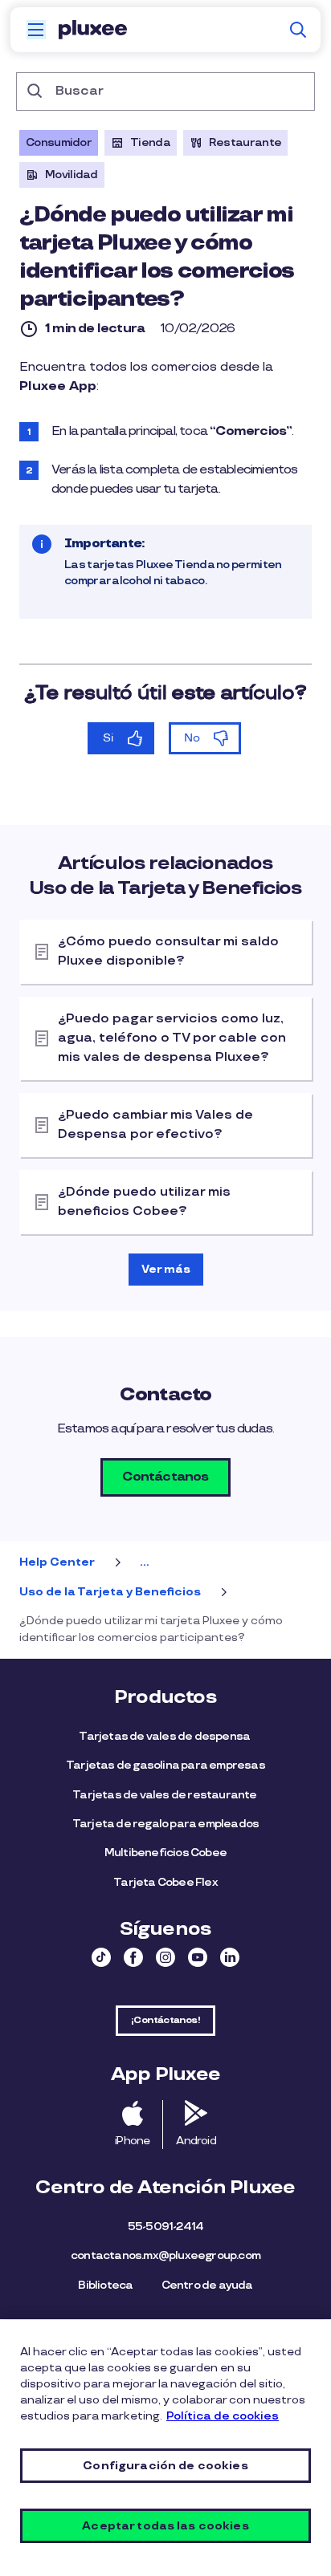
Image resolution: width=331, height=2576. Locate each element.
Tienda (150, 142)
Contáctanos (165, 1477)
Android (196, 2141)
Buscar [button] (298, 30)
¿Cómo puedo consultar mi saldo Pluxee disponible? (168, 951)
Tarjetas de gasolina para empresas (165, 1765)
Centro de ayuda (207, 2285)
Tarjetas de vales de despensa (165, 1736)
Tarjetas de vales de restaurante (165, 1795)
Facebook (133, 1957)
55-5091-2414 (165, 2227)
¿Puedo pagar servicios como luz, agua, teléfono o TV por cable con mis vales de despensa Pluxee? (172, 1038)
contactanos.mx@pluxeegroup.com (165, 2255)
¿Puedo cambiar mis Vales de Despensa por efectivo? (155, 1125)
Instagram (165, 1957)
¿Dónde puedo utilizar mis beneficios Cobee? (144, 1202)
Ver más (166, 1269)
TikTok (101, 1957)
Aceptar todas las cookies (165, 2526)
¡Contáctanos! (165, 2020)
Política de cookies (223, 2416)
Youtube (198, 1957)
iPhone (132, 2141)
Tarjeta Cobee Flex (165, 1882)
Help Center (57, 1562)
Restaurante (245, 142)
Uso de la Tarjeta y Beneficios (110, 1592)
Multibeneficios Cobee (165, 1853)
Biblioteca (105, 2285)
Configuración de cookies (165, 2466)
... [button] (144, 1562)
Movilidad (72, 175)
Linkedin (230, 1957)
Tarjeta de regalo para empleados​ (165, 1824)
